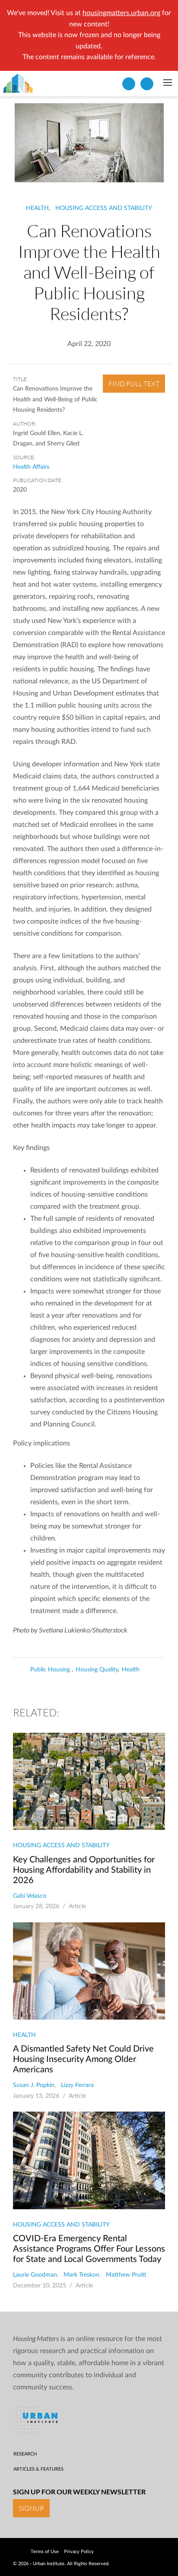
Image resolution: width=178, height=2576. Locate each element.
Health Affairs (31, 467)
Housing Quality (97, 1670)
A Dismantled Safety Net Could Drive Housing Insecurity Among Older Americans (83, 2059)
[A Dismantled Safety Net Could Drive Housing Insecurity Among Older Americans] (89, 1971)
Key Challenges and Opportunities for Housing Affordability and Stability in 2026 (84, 1870)
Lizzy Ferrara (77, 2085)
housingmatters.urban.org (121, 13)
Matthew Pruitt (126, 2275)
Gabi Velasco (30, 1896)
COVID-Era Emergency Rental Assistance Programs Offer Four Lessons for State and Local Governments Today (89, 2249)
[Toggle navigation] (167, 83)
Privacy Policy (79, 2552)
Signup (31, 2508)
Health (37, 208)
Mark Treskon (81, 2275)
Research (25, 2454)
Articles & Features (38, 2469)
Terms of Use (45, 2552)
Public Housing (51, 1670)
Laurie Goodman (35, 2275)
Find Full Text (134, 384)
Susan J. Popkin (34, 2085)
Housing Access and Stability (104, 208)
